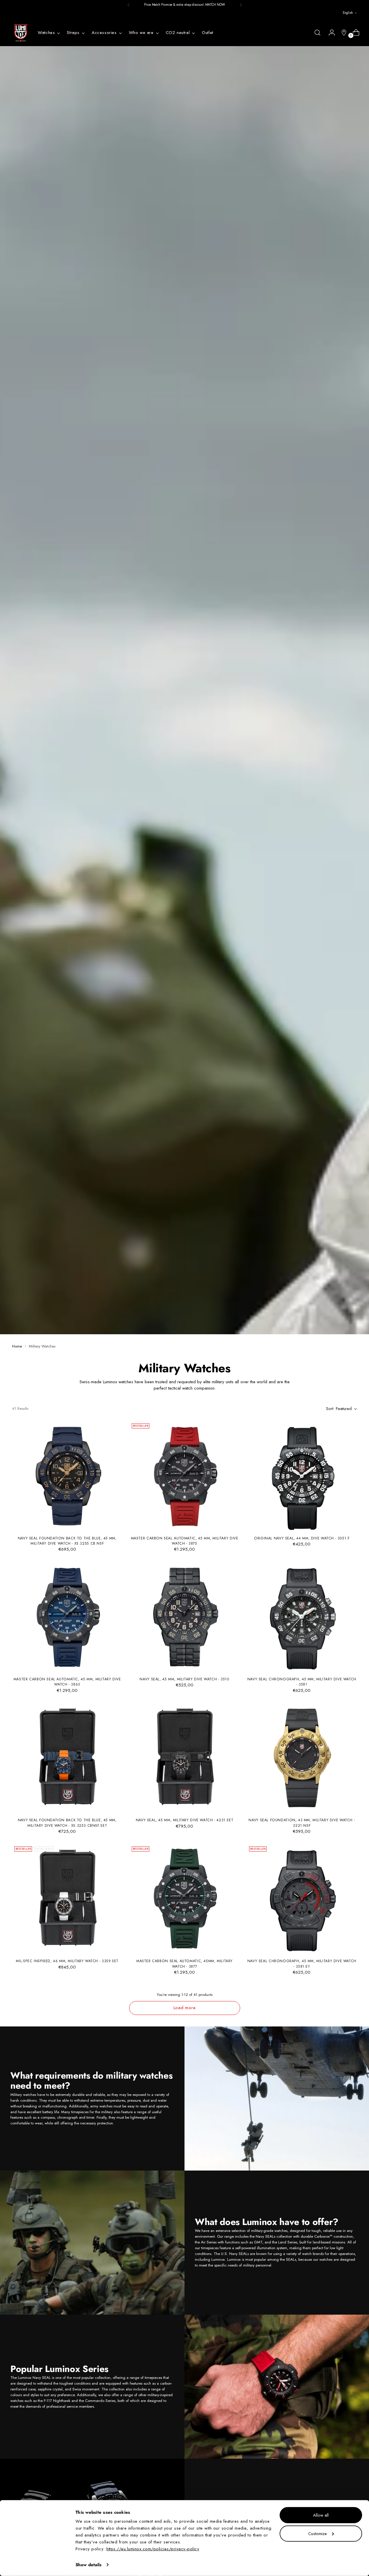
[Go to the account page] (330, 33)
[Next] (241, 5)
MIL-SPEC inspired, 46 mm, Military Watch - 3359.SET (67, 1961)
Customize (318, 2533)
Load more (185, 2008)
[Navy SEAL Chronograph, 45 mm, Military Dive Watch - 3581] (302, 1617)
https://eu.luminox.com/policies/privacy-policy (153, 2549)
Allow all (321, 2515)
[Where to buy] (342, 33)
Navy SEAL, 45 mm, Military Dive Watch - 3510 (184, 1679)
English (348, 13)
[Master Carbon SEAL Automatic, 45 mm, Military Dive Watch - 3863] (67, 1617)
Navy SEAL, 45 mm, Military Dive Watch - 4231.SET (185, 1820)
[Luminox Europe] (21, 33)
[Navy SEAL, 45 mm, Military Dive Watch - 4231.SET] (184, 1758)
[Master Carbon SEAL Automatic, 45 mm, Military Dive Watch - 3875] (184, 1476)
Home (17, 1346)
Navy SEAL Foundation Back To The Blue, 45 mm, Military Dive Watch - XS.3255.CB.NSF (67, 1541)
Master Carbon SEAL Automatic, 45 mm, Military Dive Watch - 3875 (185, 1541)
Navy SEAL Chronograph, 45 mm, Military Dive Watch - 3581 (302, 1682)
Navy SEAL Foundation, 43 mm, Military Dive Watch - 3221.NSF (302, 1823)
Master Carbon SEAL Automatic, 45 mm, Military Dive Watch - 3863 (67, 1682)
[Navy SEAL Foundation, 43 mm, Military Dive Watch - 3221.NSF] (302, 1758)
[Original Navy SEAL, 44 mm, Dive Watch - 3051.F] (302, 1476)
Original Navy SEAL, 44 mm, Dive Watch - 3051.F (302, 1538)
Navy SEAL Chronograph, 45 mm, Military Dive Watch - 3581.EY (302, 1964)
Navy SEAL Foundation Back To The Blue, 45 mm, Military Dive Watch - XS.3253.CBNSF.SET (67, 1823)
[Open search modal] (317, 33)
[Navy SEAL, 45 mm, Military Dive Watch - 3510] (184, 1617)
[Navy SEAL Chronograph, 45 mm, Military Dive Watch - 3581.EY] (302, 1899)
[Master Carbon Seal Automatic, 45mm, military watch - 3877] (184, 1899)
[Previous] (129, 5)
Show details (89, 2565)
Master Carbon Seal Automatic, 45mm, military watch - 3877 (184, 1964)
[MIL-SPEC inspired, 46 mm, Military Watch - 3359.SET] (67, 1899)
